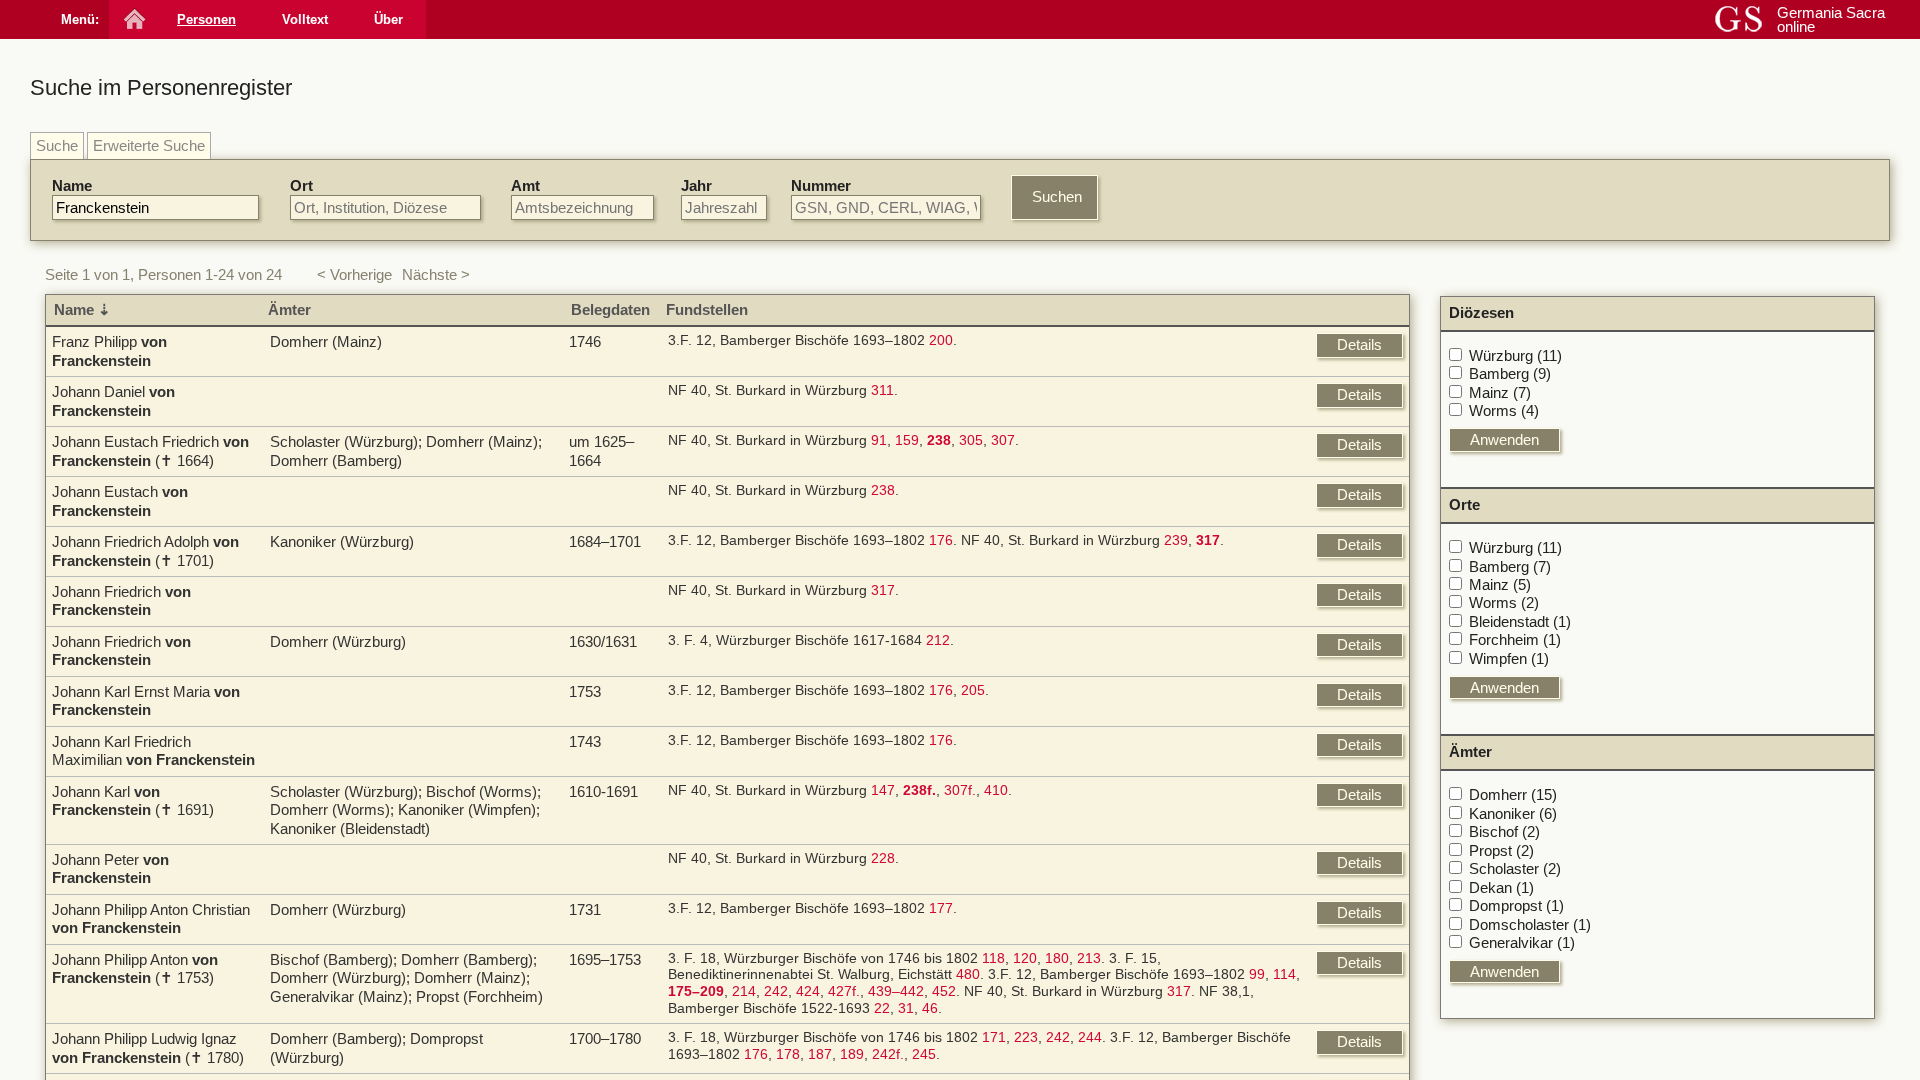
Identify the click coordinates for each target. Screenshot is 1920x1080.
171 (994, 1037)
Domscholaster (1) (1530, 924)
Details (1359, 344)
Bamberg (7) (1510, 566)
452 (944, 991)
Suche (57, 145)
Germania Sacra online (1831, 19)
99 (1257, 974)
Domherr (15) (1513, 794)
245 (924, 1054)
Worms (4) (1504, 410)
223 (1026, 1037)
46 (930, 1008)
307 (1003, 440)
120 (1025, 958)
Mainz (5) (1500, 584)
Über (388, 19)
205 (973, 690)
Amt (525, 185)
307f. (960, 790)
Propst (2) (1501, 850)
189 (852, 1054)
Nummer (821, 185)
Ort (301, 185)
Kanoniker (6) (1513, 813)
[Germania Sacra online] (132, 19)
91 (879, 440)
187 (820, 1054)
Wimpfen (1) (1509, 658)
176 (941, 540)
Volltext (305, 19)
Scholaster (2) (1515, 868)
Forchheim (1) (1515, 639)
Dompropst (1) (1516, 905)
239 (1176, 540)
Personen (206, 19)
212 (938, 640)
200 (941, 340)
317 (883, 590)
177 (941, 908)
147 (883, 790)
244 (1090, 1037)
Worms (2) (1504, 602)
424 (808, 991)
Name (72, 185)
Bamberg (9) (1510, 373)
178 (788, 1054)
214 (744, 991)
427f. (844, 991)
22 (882, 1008)
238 (883, 490)
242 (776, 991)
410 (996, 790)
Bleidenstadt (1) (1520, 621)
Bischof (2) (1504, 831)
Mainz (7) (1500, 392)
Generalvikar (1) (1522, 942)
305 (971, 440)
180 (1057, 958)
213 (1089, 958)
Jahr (696, 185)
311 (882, 390)
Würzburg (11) (1515, 355)
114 (1284, 974)
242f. (888, 1054)
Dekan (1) (1501, 887)
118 (993, 958)
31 (906, 1008)
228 (883, 858)
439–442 (896, 991)
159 (907, 440)
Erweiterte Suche (149, 145)
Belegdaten (610, 309)
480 (968, 974)
